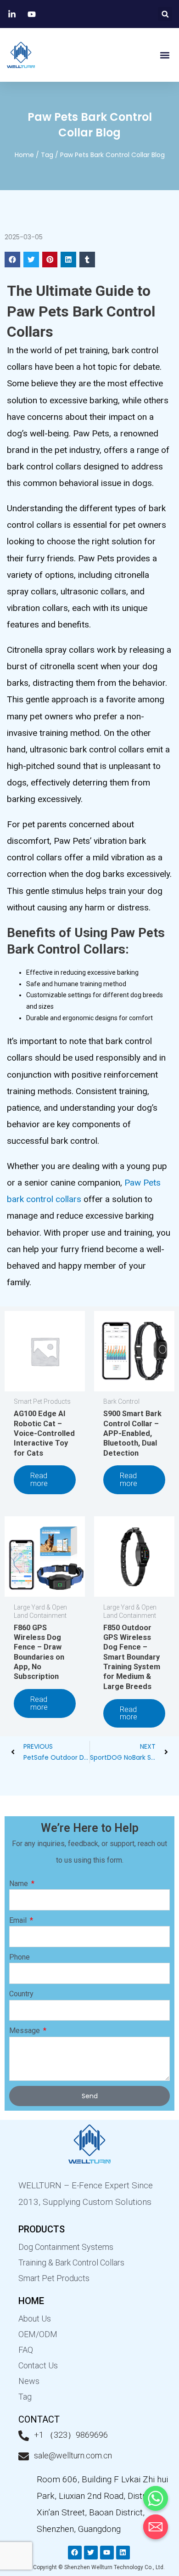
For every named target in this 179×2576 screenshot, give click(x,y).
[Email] (156, 2527)
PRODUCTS (42, 2229)
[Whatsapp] (156, 2498)
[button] (165, 14)
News (29, 2381)
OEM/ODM (38, 2334)
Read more (39, 1479)
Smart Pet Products (54, 2278)
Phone (20, 1957)
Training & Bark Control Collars (71, 2262)
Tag (47, 155)
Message (25, 2031)
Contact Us (38, 2365)
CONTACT (39, 2419)
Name (20, 1884)
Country (21, 1994)
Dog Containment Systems (66, 2247)
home (31, 2301)
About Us (35, 2319)
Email (19, 1920)
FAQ (26, 2350)
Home (24, 155)
